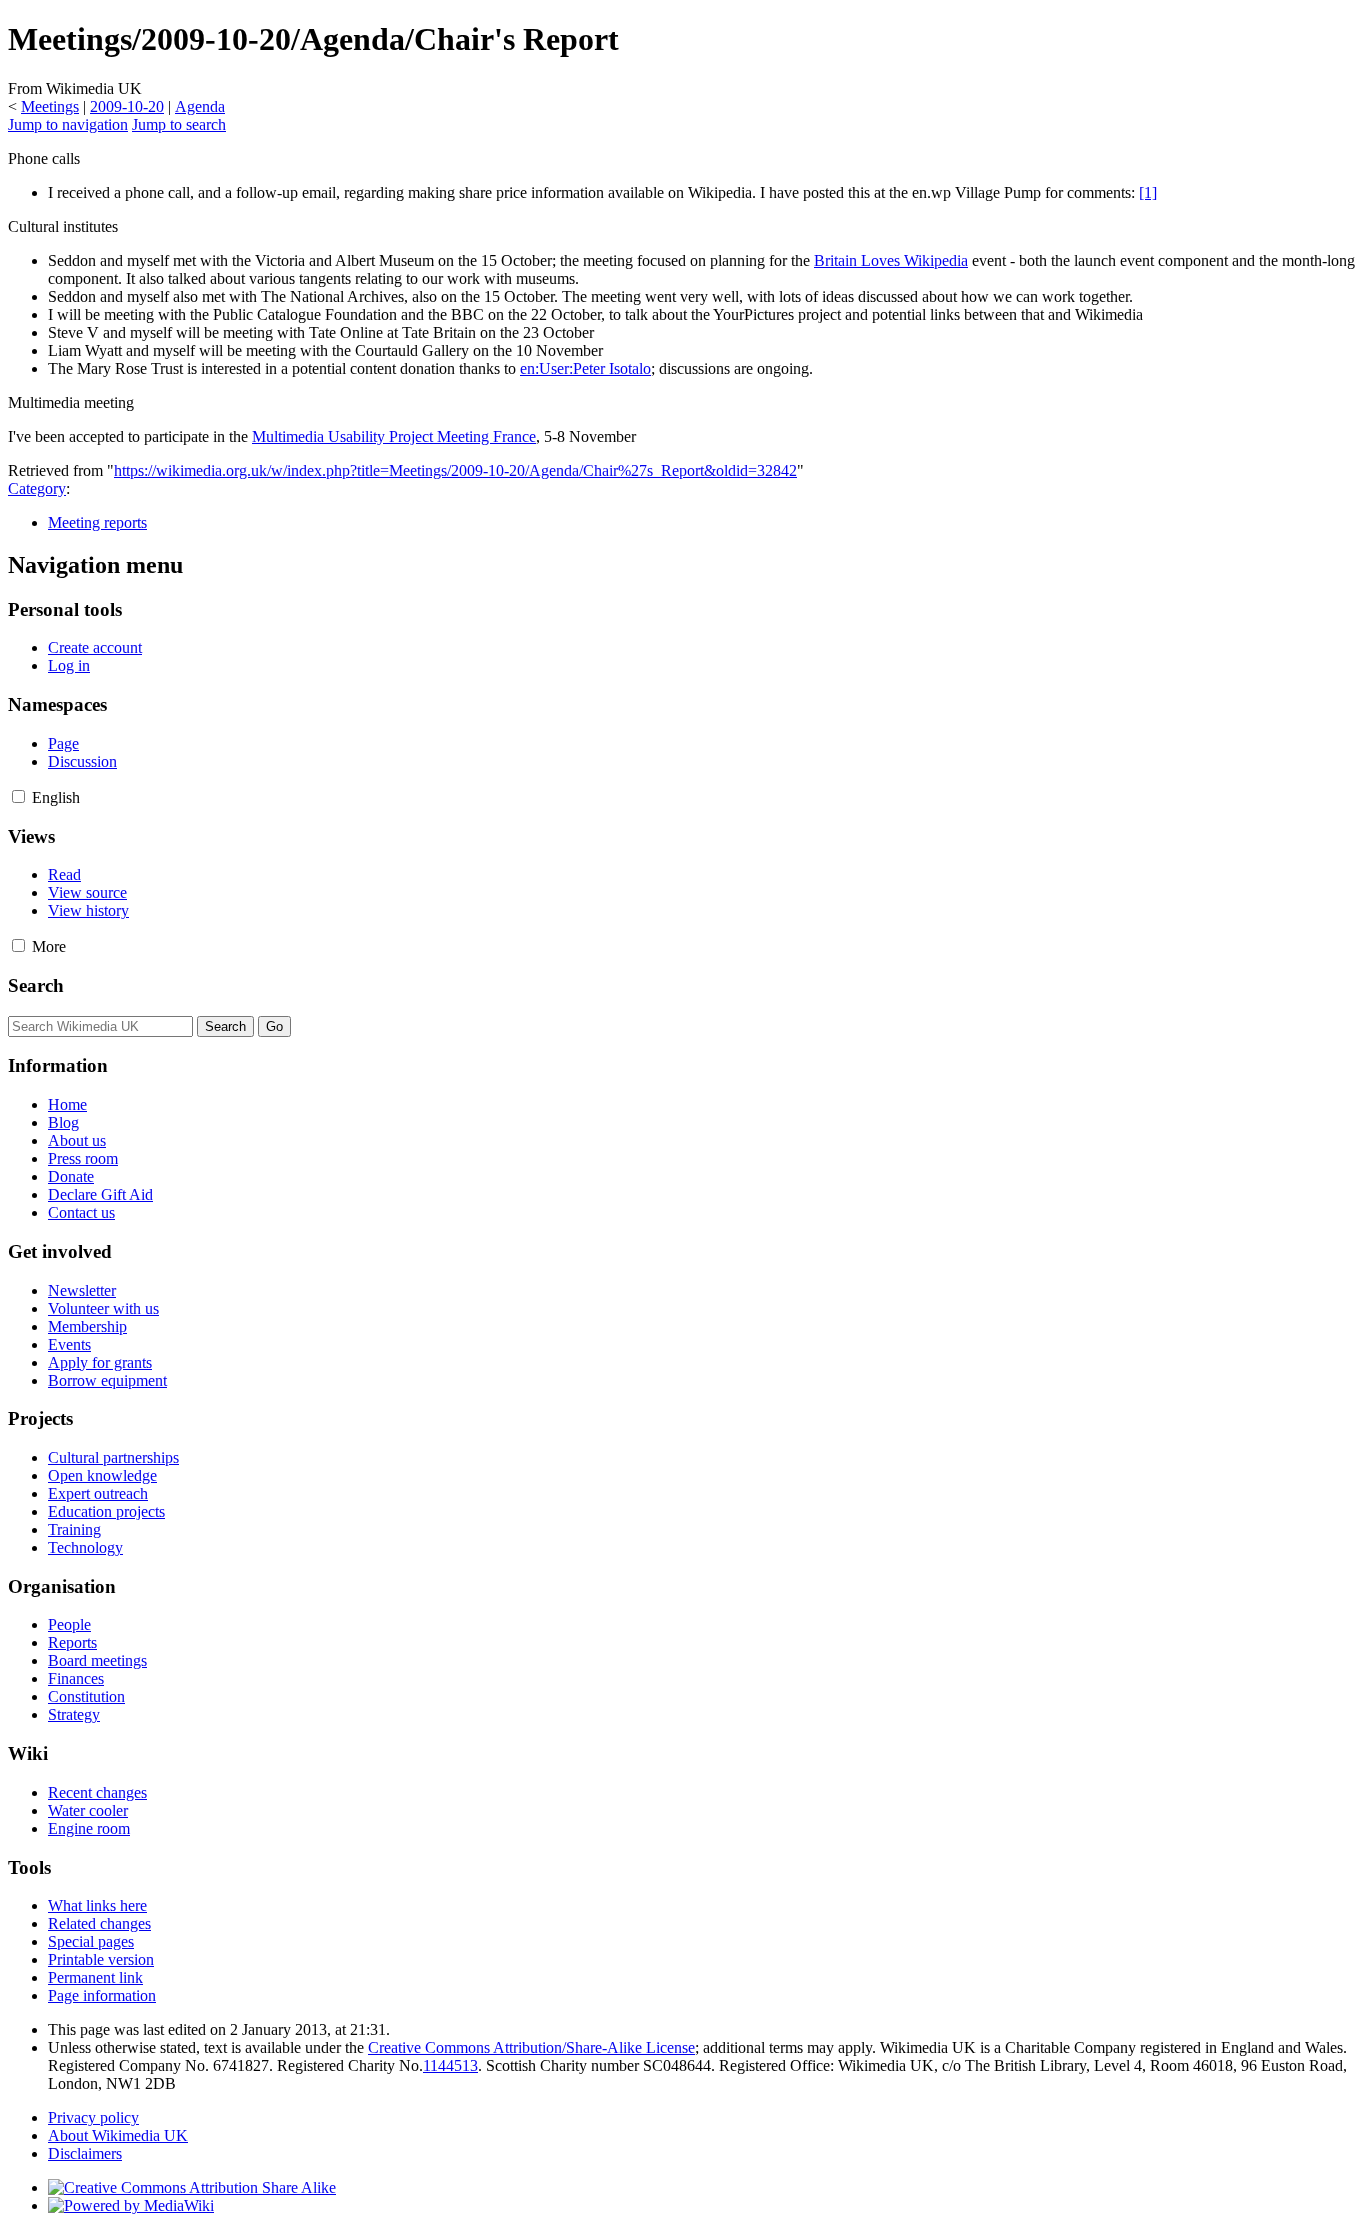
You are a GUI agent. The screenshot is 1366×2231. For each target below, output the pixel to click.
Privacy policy (93, 2117)
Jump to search (179, 124)
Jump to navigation (68, 124)
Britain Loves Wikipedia (891, 260)
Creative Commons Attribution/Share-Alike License (531, 2047)
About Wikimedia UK (118, 2135)
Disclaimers (85, 2153)
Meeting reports (97, 522)
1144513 (450, 2065)
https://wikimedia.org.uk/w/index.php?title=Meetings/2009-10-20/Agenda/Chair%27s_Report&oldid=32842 (455, 470)
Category (37, 488)
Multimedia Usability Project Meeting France (394, 436)
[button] (18, 796)
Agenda (200, 106)
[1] (1148, 192)
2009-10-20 (127, 106)
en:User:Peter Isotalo (585, 368)
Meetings (50, 106)
